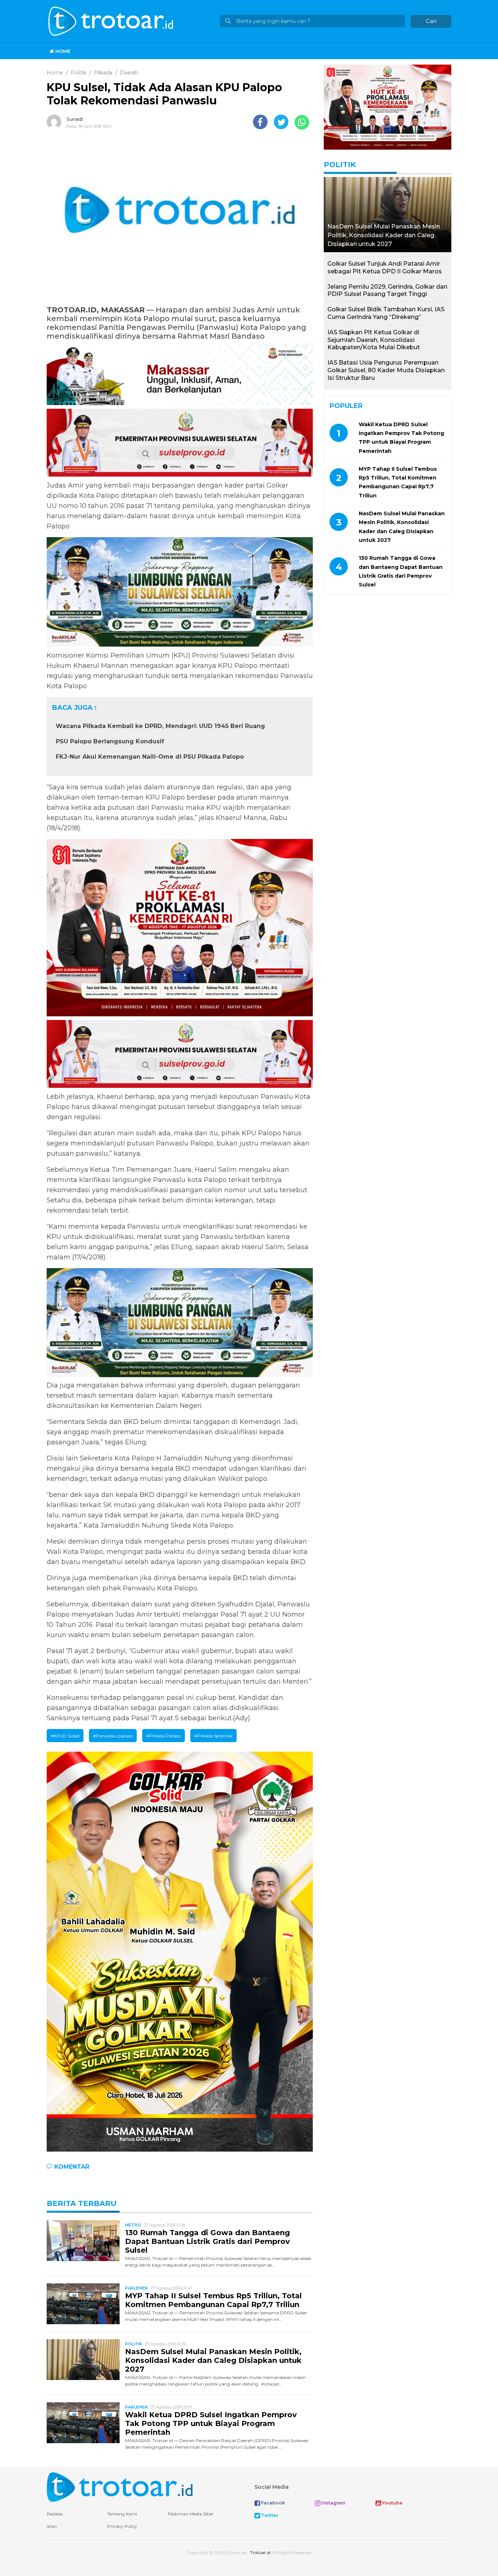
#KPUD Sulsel (65, 1736)
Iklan (52, 2526)
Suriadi (75, 119)
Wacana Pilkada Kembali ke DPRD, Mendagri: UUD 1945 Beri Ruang (160, 726)
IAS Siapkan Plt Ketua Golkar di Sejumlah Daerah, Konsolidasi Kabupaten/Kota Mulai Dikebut (374, 340)
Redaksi (55, 2514)
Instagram (333, 2503)
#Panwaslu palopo (113, 1736)
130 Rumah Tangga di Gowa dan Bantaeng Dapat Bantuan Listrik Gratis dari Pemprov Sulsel (207, 2241)
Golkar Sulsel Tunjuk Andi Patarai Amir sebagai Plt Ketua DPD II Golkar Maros (385, 267)
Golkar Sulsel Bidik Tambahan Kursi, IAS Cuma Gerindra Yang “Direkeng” (386, 313)
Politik (134, 2344)
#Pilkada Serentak (213, 1736)
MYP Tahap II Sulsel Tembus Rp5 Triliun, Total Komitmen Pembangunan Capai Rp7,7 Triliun (213, 2300)
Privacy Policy (122, 2526)
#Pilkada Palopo (164, 1736)
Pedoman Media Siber (191, 2514)
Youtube (392, 2503)
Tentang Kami (122, 2514)
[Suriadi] (56, 122)
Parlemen (136, 2288)
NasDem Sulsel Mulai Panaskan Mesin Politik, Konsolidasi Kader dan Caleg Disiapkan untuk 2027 (213, 2360)
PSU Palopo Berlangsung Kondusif (110, 741)
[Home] (112, 21)
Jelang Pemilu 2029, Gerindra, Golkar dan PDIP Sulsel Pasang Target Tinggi (387, 290)
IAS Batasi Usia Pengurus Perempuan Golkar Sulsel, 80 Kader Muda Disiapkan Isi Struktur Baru (386, 370)
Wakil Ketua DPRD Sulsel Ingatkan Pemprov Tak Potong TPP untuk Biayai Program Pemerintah (211, 2423)
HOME (62, 51)
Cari (431, 21)
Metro (133, 2225)
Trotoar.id (260, 2552)
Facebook (273, 2503)
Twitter (269, 2515)
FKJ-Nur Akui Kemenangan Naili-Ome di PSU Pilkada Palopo (150, 757)
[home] (120, 2487)
